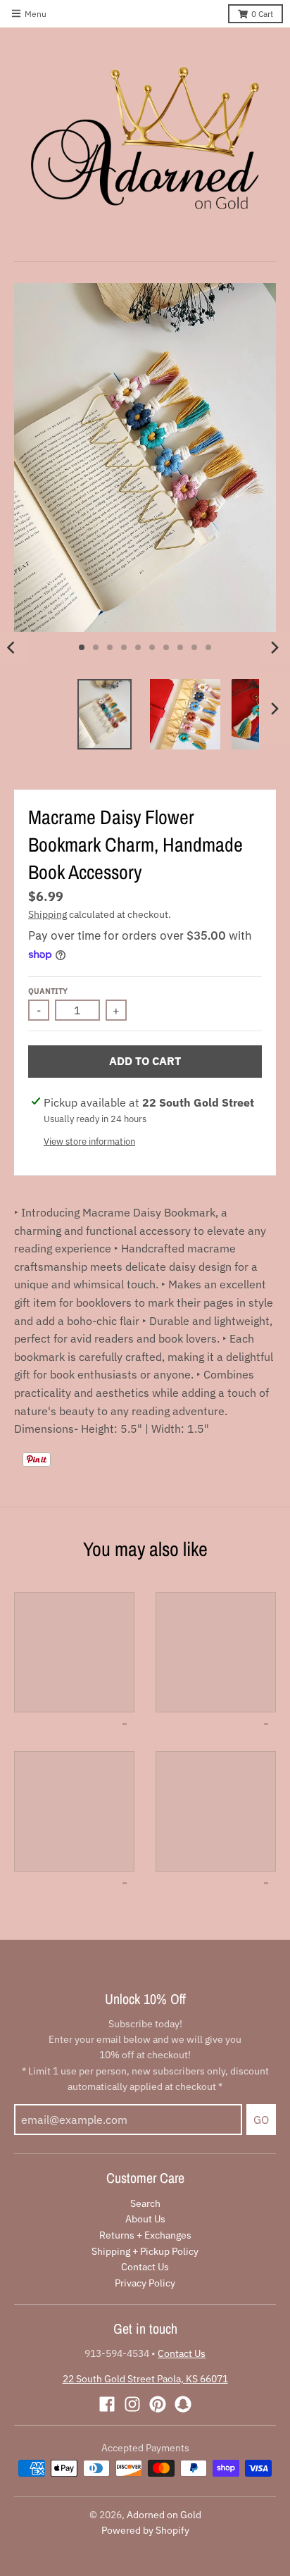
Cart (262, 14)
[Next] (275, 647)
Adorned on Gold (164, 2515)
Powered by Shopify (145, 2530)
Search (145, 2203)
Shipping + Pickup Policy (145, 2251)
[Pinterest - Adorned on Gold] (158, 2404)
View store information (89, 1141)
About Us (145, 2219)
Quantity (48, 991)
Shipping (48, 914)
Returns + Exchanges (145, 2235)
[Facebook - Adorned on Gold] (107, 2404)
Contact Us (145, 2267)
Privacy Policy (145, 2283)
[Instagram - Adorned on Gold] (132, 2404)
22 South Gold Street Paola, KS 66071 (145, 2379)
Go (261, 2120)
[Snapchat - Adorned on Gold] (183, 2404)
